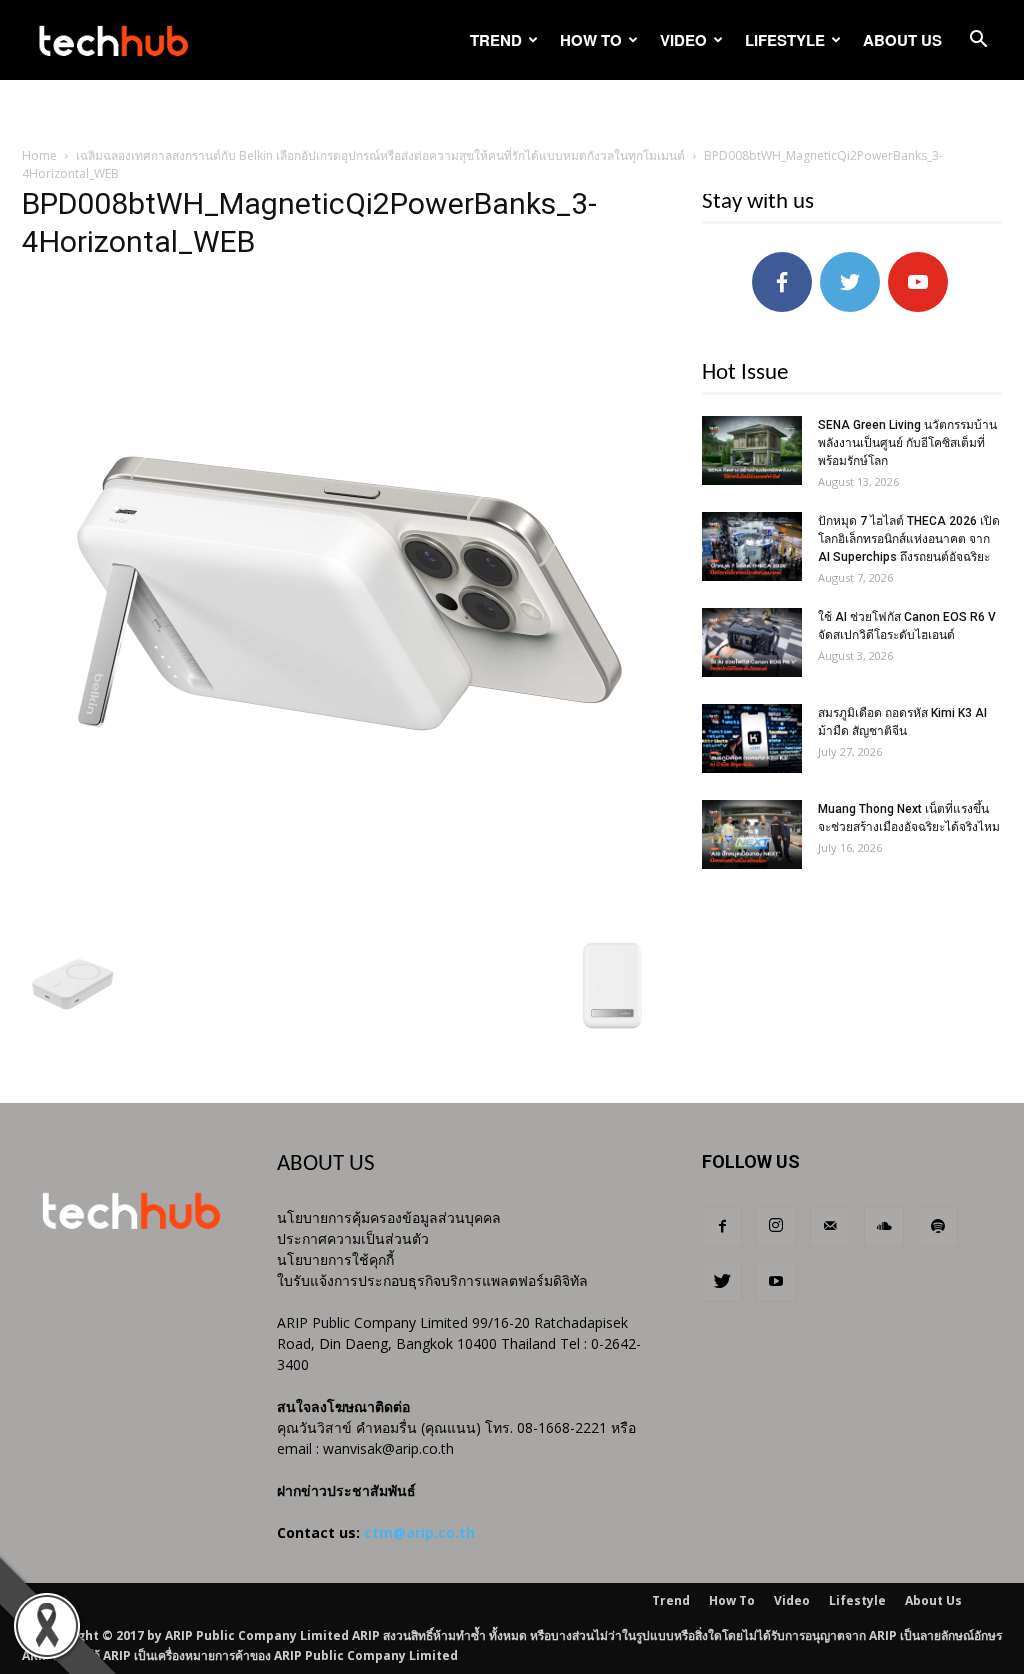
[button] (978, 41)
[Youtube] (776, 1282)
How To (591, 40)
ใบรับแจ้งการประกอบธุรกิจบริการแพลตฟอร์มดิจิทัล (432, 1280)
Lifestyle (785, 40)
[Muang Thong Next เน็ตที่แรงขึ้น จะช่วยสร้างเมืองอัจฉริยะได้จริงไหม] (752, 834)
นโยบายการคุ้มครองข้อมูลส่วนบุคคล (389, 1217)
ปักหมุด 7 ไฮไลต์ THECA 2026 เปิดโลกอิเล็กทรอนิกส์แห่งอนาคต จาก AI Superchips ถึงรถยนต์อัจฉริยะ (909, 539)
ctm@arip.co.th (419, 1532)
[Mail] (830, 1227)
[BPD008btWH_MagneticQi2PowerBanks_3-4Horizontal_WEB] (342, 915)
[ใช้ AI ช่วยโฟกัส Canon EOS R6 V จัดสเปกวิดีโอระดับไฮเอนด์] (752, 642)
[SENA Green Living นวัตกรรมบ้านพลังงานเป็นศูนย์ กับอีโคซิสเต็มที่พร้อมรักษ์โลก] (752, 450)
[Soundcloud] (884, 1227)
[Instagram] (776, 1227)
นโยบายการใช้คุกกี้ (335, 1259)
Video (683, 40)
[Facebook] (722, 1227)
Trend (496, 40)
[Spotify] (938, 1227)
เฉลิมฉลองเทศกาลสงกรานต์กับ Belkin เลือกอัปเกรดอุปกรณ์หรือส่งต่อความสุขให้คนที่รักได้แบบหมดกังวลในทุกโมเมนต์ (380, 155)
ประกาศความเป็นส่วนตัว (353, 1238)
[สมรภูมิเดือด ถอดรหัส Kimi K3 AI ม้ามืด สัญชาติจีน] (752, 738)
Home (39, 155)
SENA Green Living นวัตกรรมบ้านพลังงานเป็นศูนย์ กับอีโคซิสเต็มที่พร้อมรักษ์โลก (907, 443)
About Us (902, 40)
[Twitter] (722, 1282)
